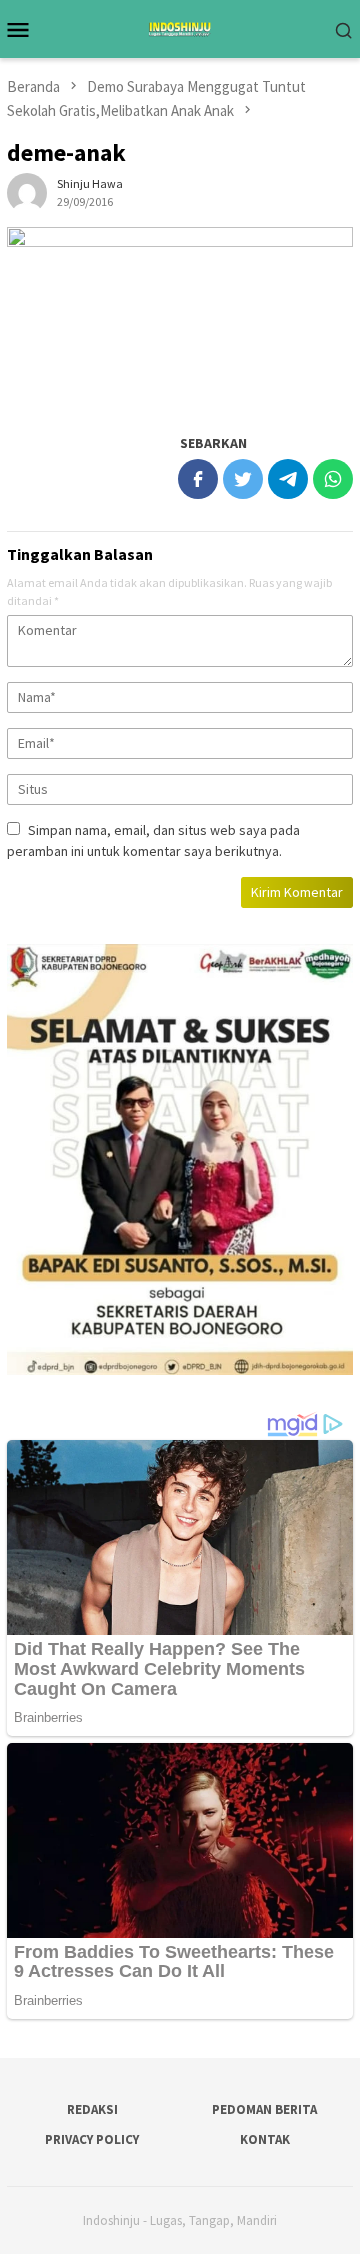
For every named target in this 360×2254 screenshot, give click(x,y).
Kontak (265, 2139)
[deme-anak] (180, 319)
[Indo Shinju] (180, 27)
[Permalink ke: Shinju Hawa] (27, 192)
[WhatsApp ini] (333, 479)
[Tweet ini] (243, 479)
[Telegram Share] (288, 479)
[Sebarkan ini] (198, 479)
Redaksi (92, 2109)
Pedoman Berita (264, 2109)
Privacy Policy (92, 2139)
